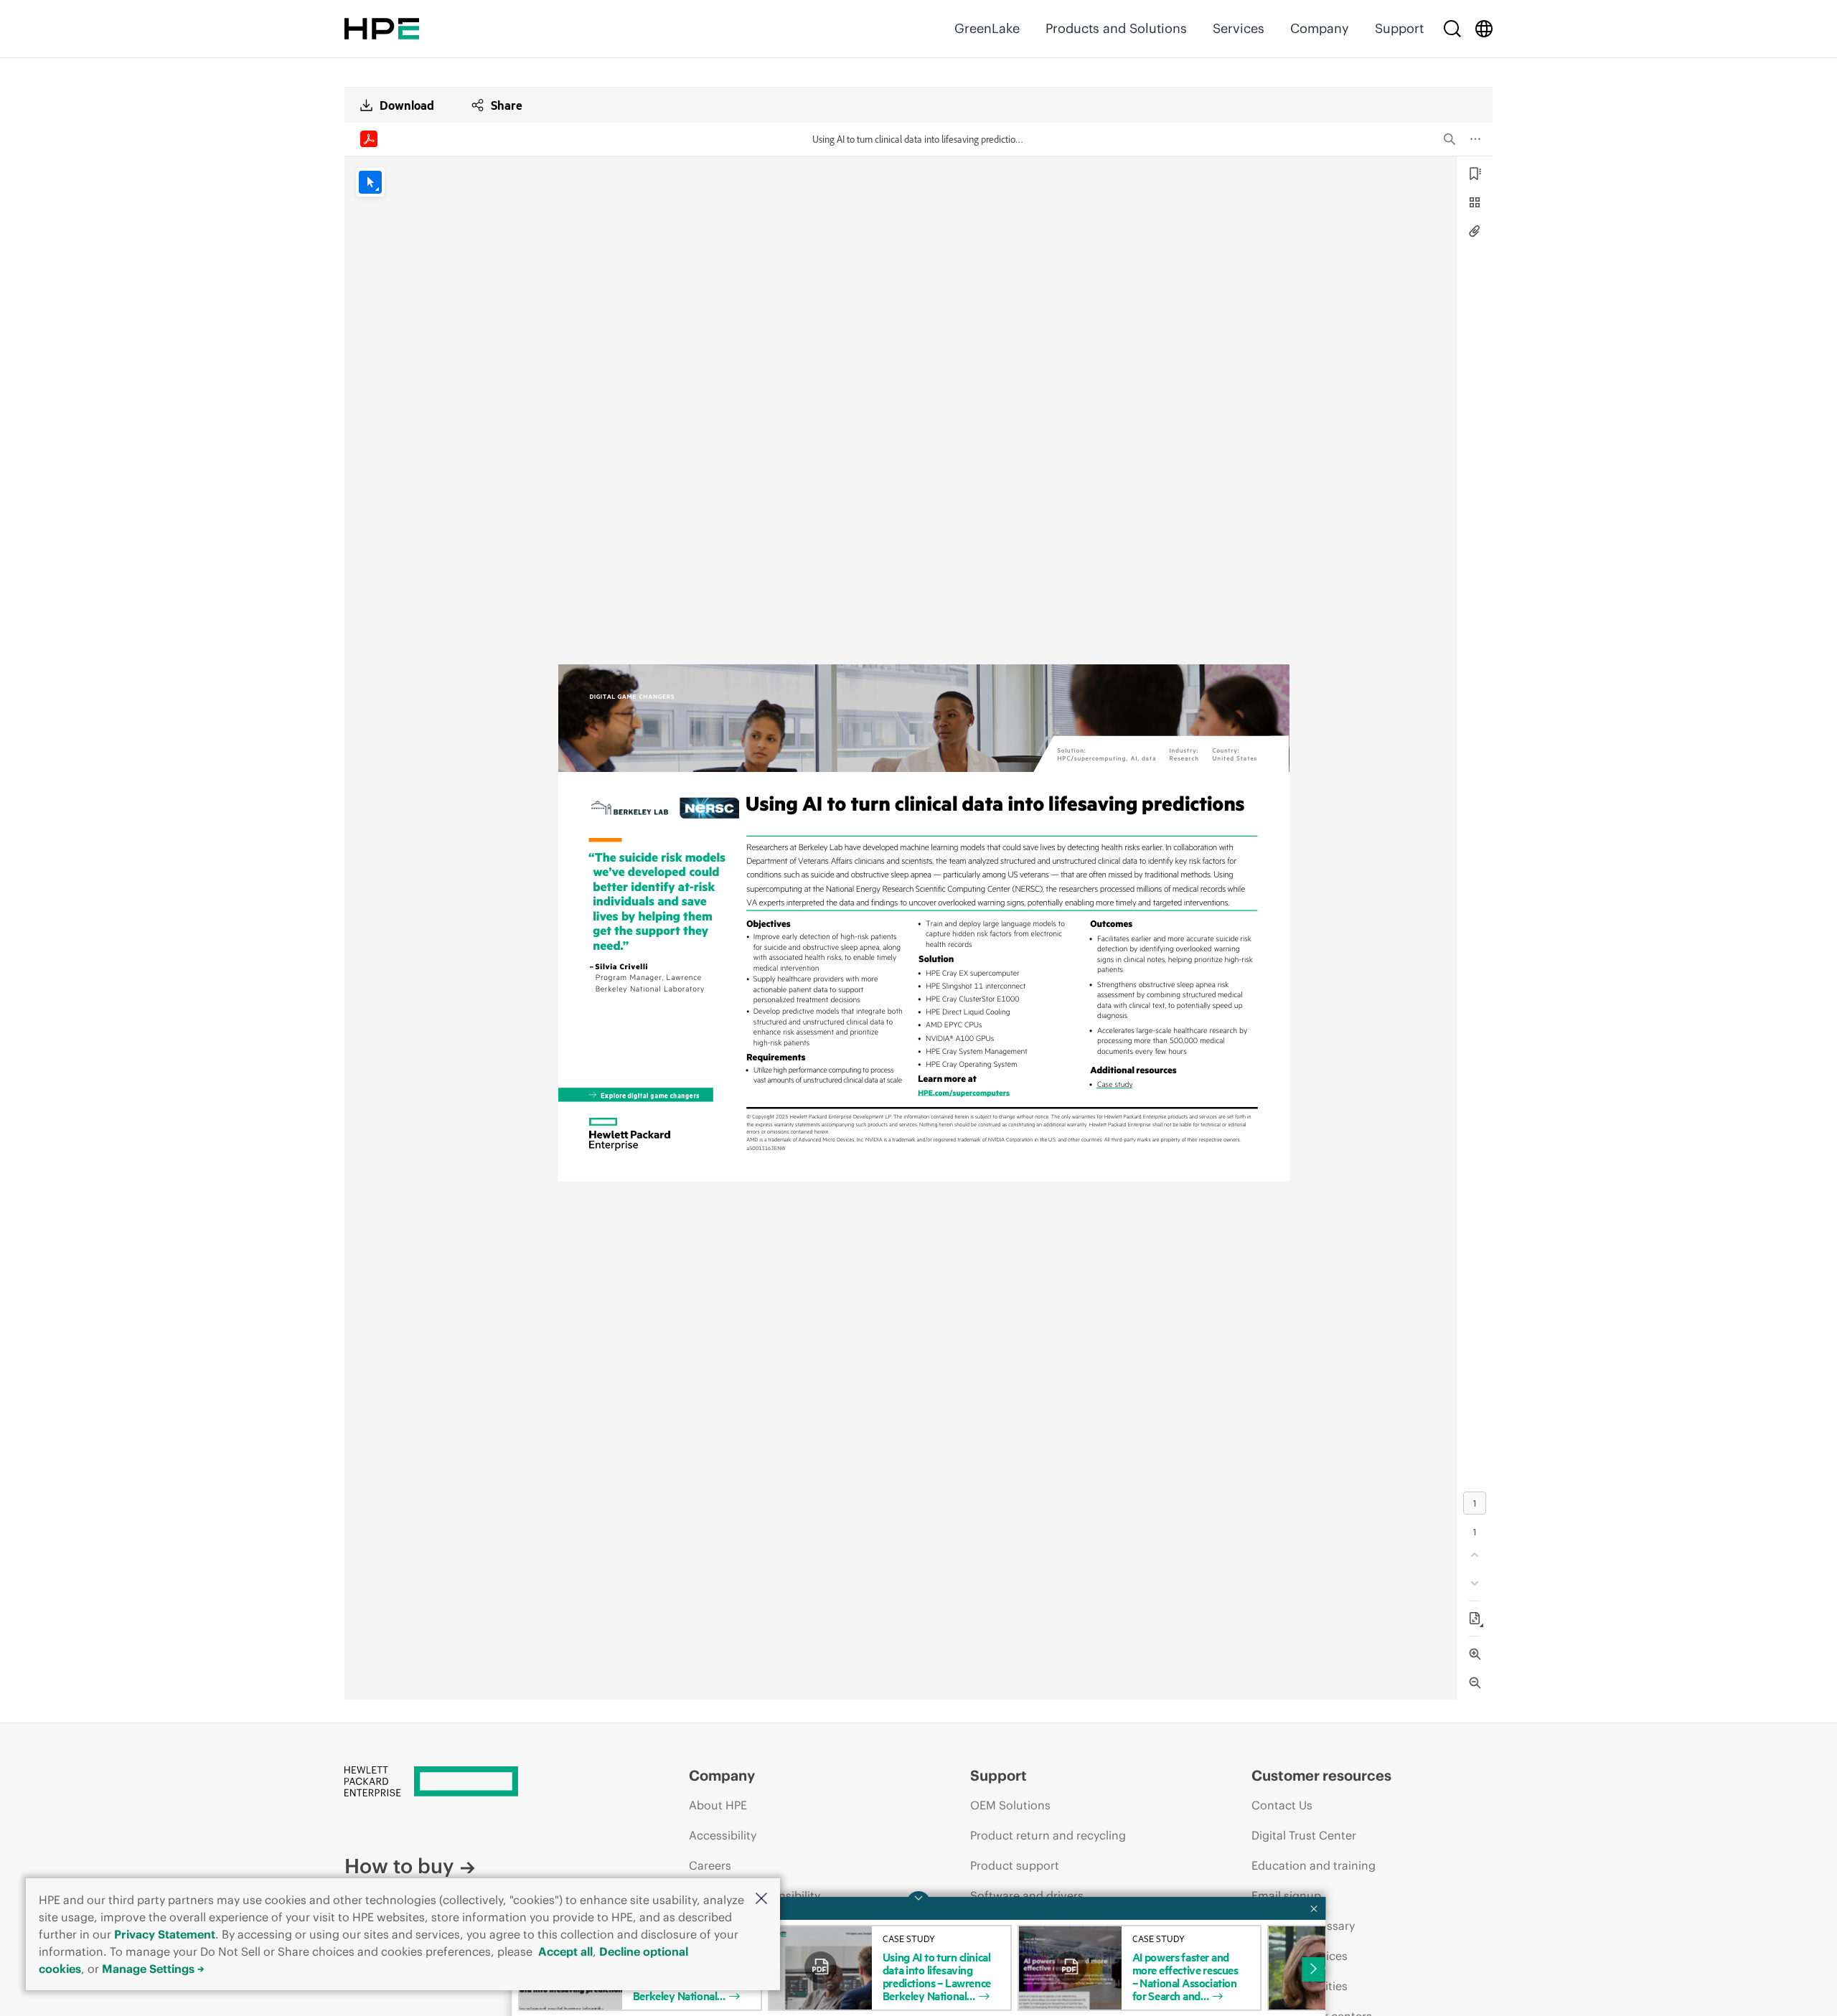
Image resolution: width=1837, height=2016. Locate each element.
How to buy (399, 1866)
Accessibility (723, 1835)
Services (1239, 28)
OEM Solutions (1010, 1805)
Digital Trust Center (1304, 1835)
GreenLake (987, 28)
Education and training (1314, 1865)
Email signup (1286, 1895)
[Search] (1452, 29)
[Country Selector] (1484, 29)
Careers (710, 1865)
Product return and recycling (1048, 1835)
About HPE (718, 1805)
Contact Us (1282, 1805)
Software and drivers (1027, 1895)
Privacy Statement (165, 1934)
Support (1399, 28)
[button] (761, 1899)
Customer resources (1321, 1775)
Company (1320, 28)
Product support (1015, 1865)
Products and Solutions (1116, 28)
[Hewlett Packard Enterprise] (382, 29)
